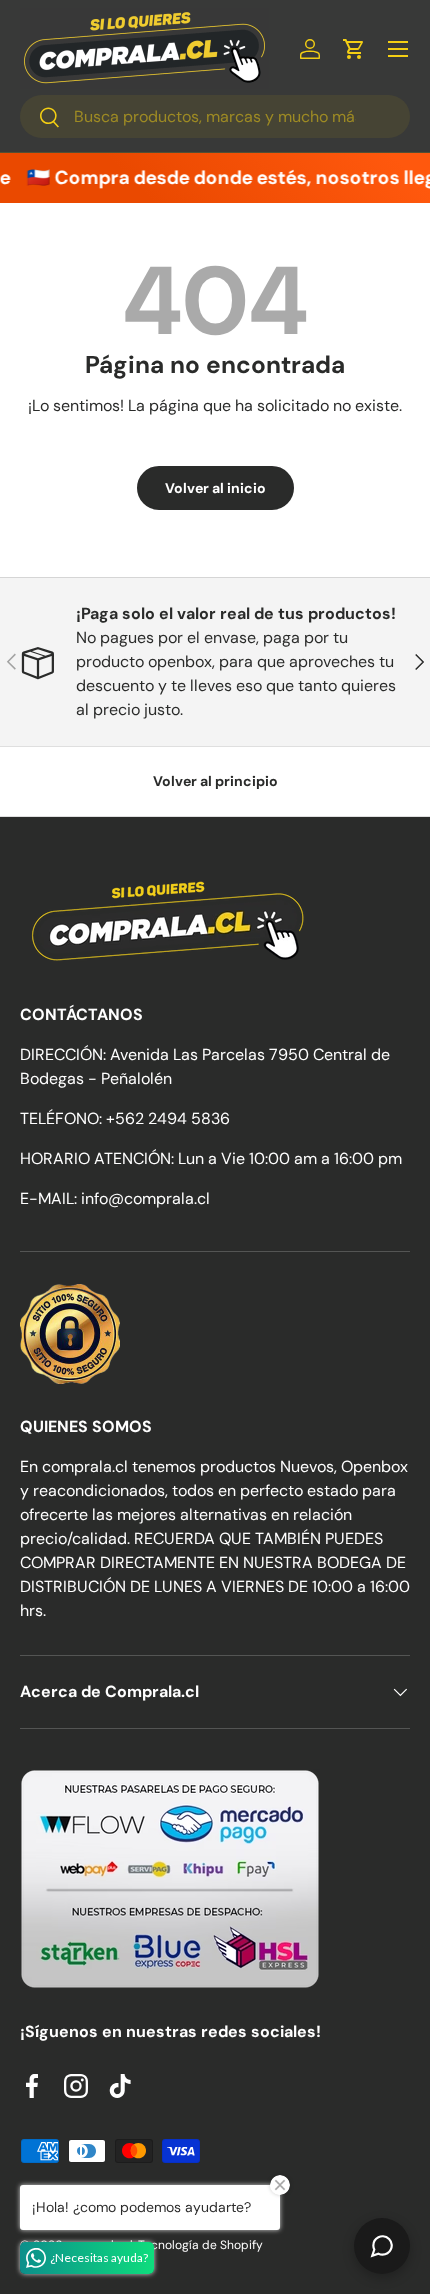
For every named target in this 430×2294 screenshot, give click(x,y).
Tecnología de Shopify (200, 2245)
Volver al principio (215, 781)
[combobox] (215, 116)
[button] (354, 49)
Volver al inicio (215, 488)
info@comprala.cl (145, 1198)
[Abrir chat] (382, 2246)
